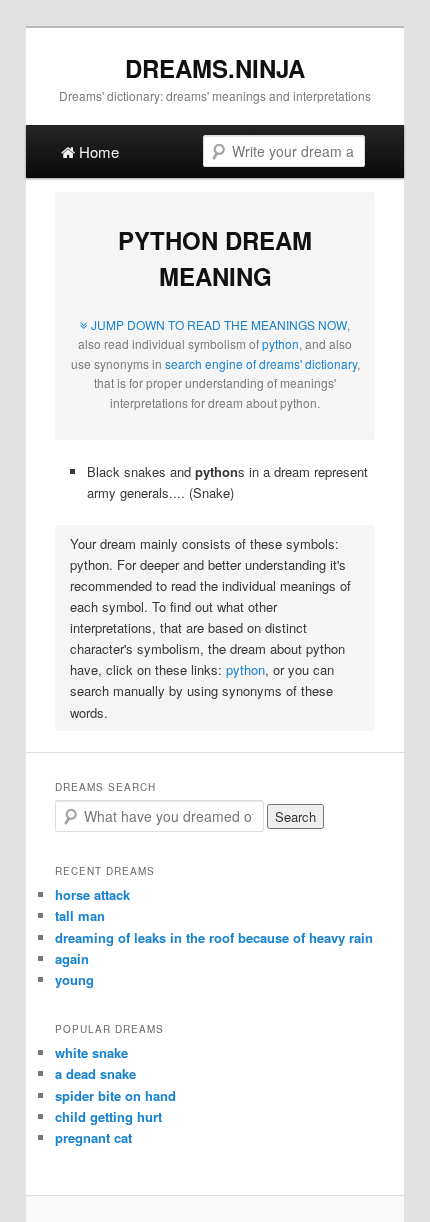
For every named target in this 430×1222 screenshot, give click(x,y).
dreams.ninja (215, 68)
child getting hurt (108, 1116)
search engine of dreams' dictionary (261, 363)
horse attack (92, 894)
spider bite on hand (115, 1095)
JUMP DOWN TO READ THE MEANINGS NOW (217, 324)
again (72, 958)
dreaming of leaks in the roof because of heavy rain (214, 937)
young (74, 979)
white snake (91, 1052)
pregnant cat (93, 1137)
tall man (80, 915)
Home (97, 151)
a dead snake (95, 1073)
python (280, 343)
